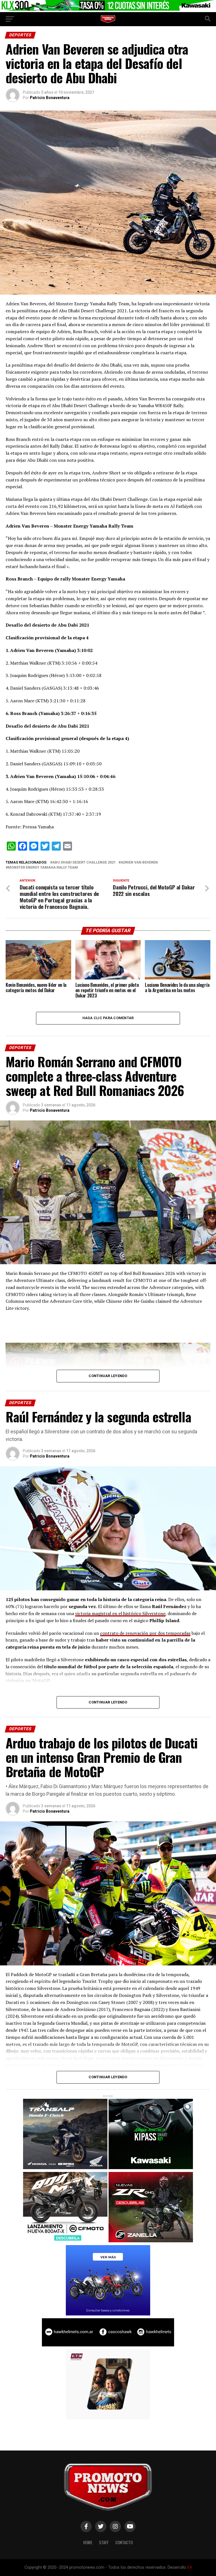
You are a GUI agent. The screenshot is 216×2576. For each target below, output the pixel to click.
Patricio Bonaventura (50, 98)
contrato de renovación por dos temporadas (145, 1633)
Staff (104, 2542)
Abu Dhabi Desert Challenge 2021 (84, 863)
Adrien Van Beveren (139, 863)
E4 (190, 2567)
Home (88, 2542)
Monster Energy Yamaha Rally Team (43, 868)
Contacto (124, 2542)
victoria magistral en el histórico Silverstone (120, 1613)
